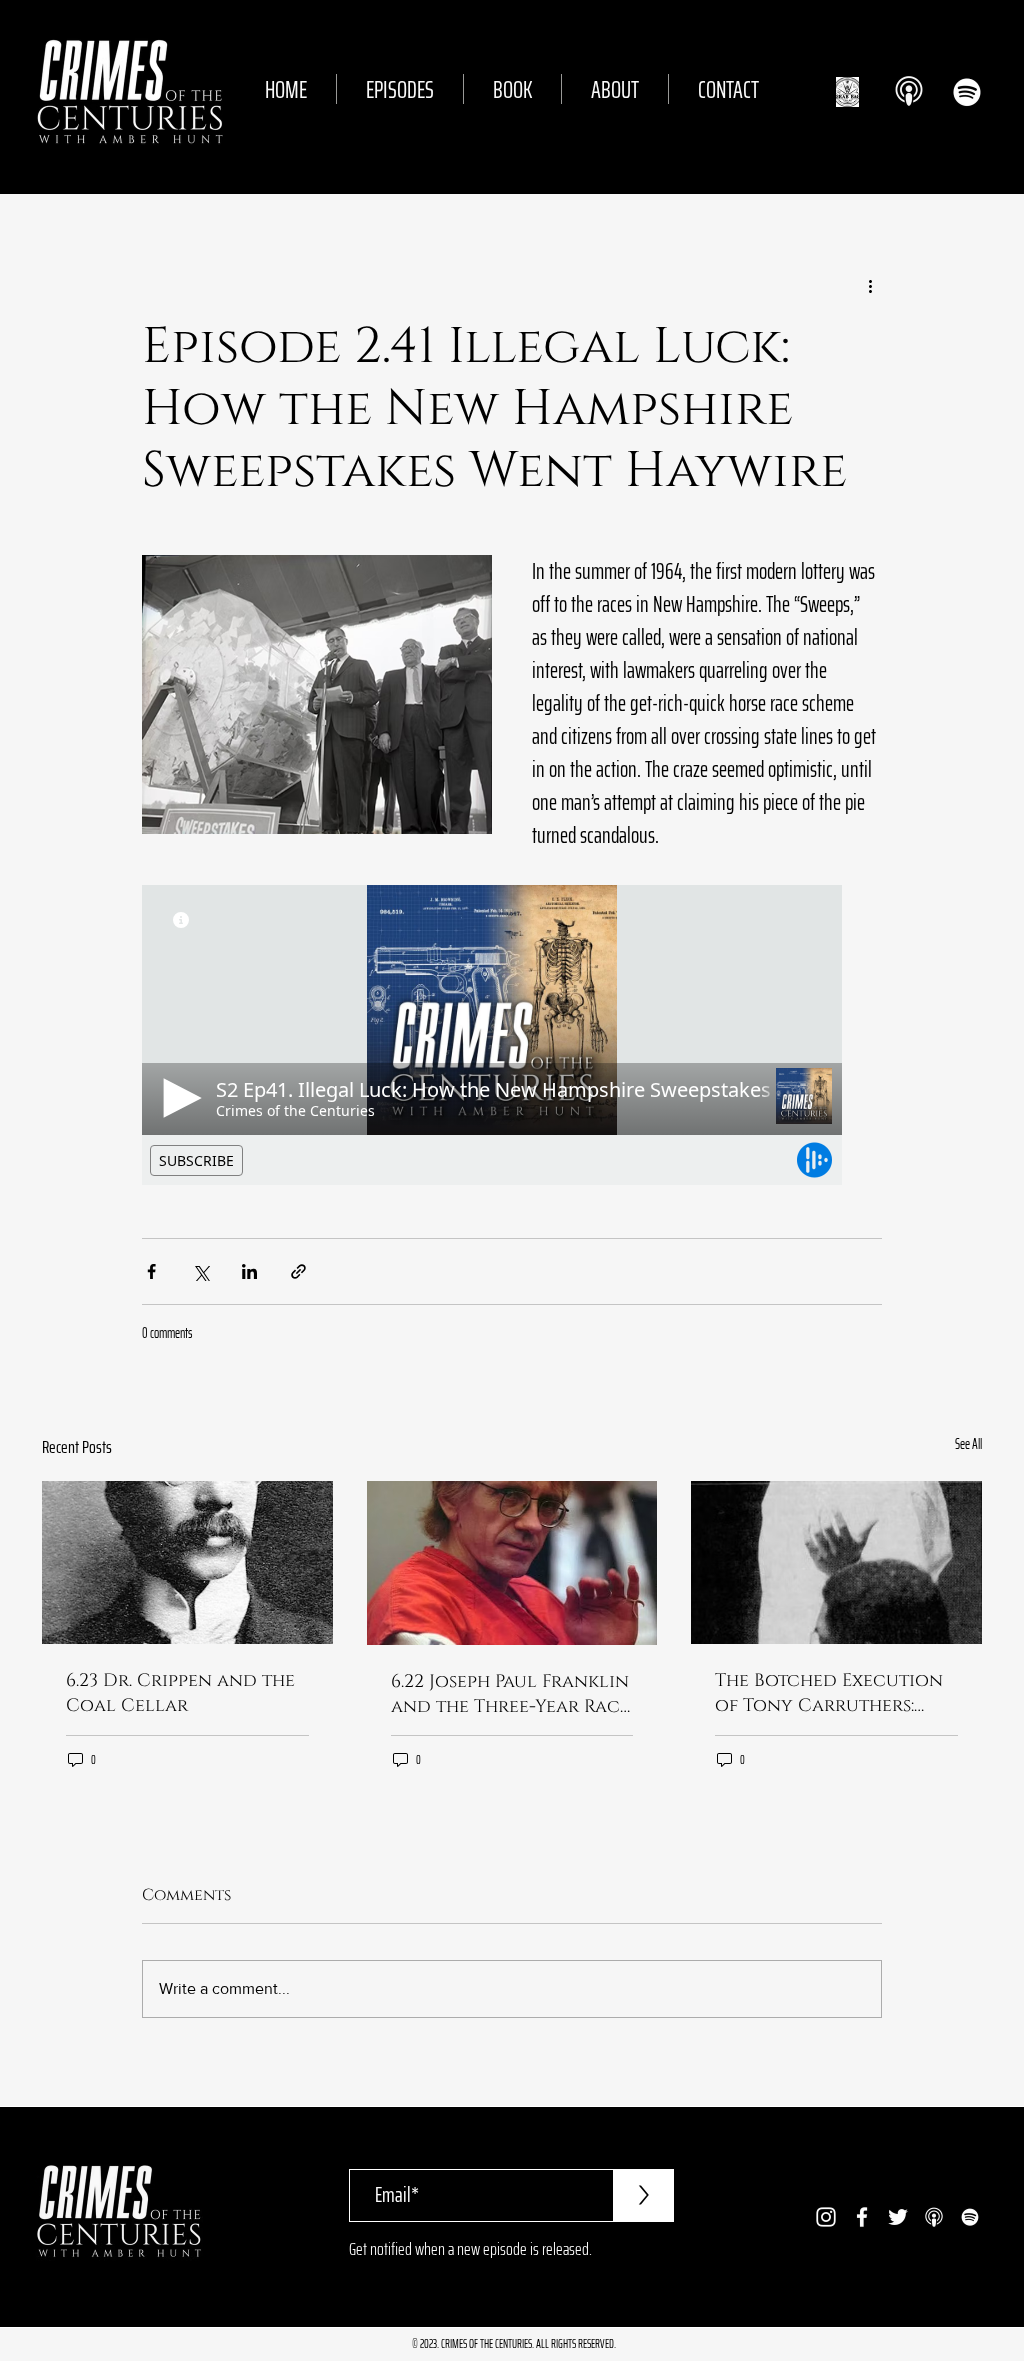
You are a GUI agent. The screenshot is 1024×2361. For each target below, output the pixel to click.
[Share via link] (298, 1271)
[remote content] (512, 1035)
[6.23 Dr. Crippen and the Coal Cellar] (187, 1562)
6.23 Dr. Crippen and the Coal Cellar (180, 1693)
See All (968, 1444)
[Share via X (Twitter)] (200, 1271)
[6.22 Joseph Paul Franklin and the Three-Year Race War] (512, 1563)
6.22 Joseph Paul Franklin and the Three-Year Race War (510, 1694)
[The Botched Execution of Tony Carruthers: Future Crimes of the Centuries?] (836, 1562)
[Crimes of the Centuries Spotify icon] (967, 92)
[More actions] (870, 286)
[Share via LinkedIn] (249, 1271)
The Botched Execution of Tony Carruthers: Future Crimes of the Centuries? (829, 1693)
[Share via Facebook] (151, 1271)
